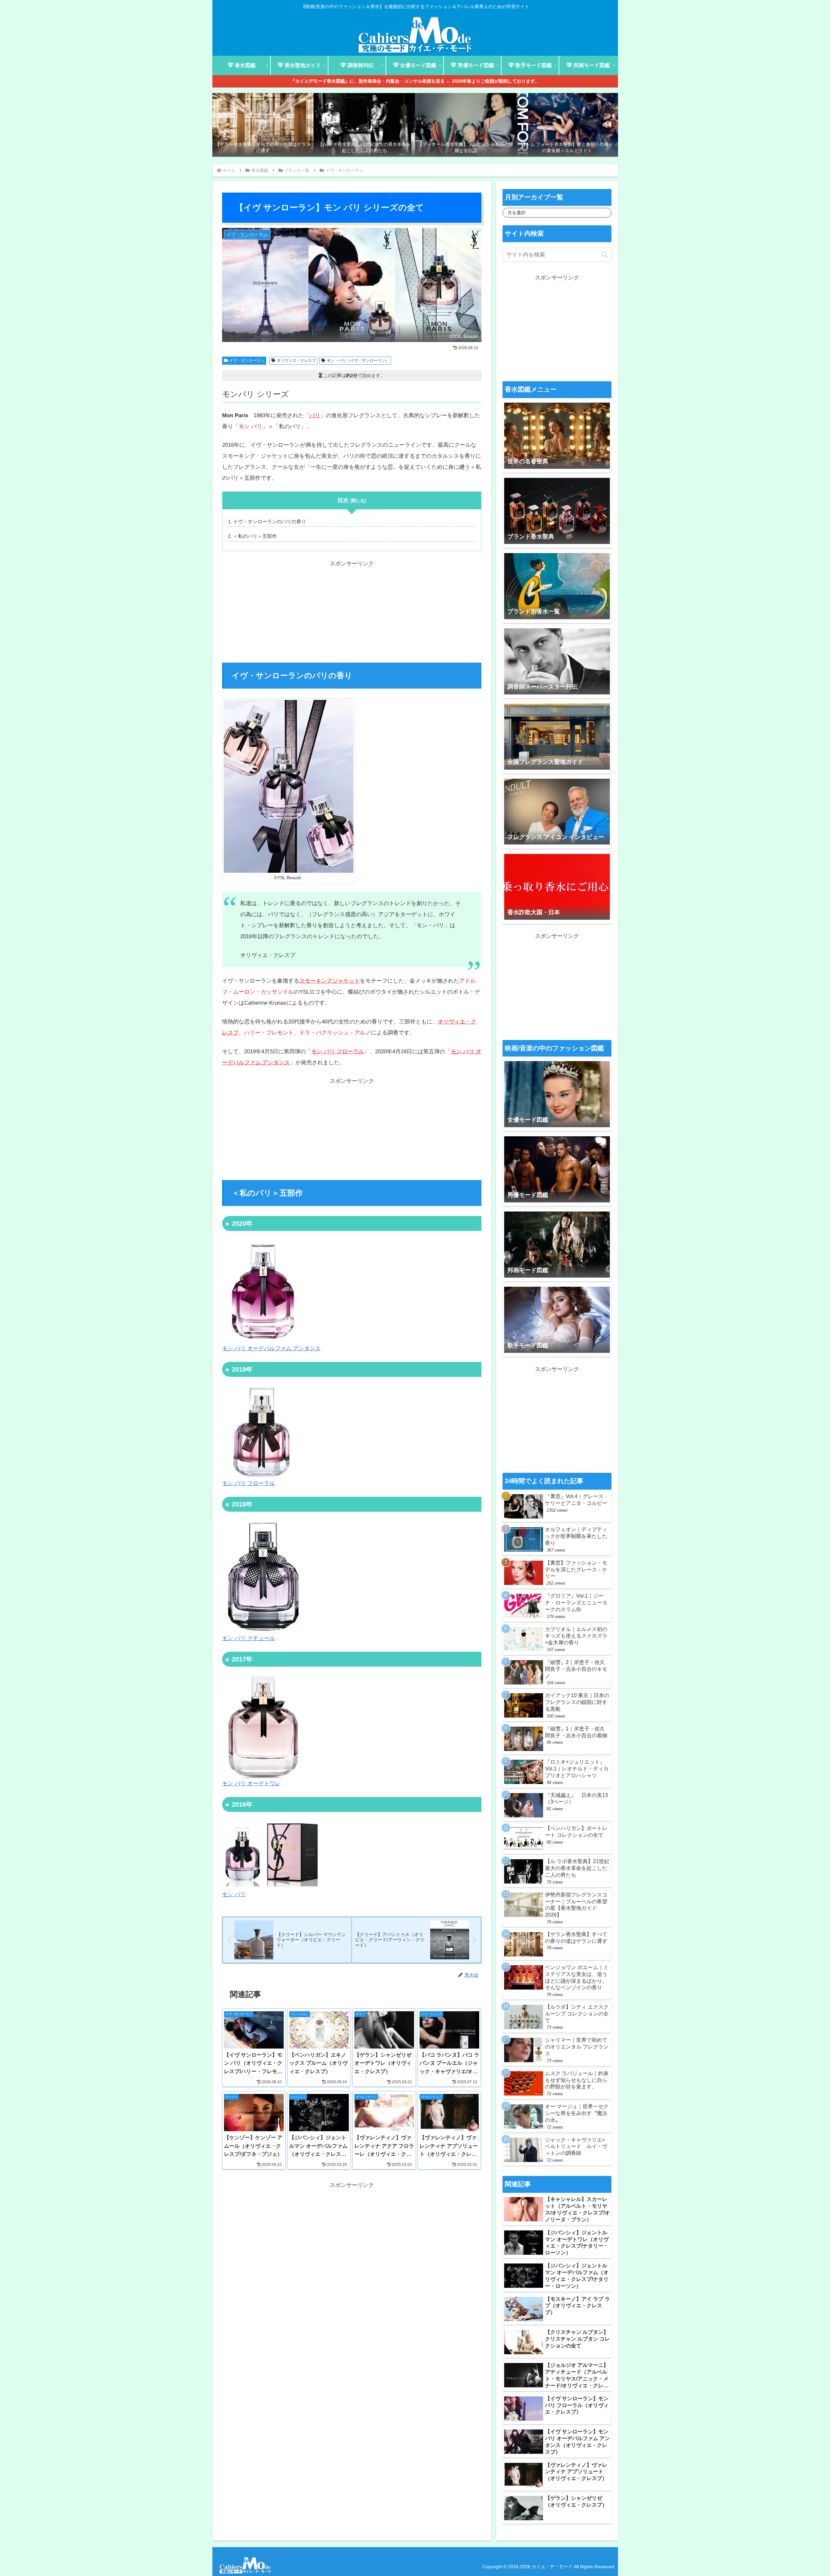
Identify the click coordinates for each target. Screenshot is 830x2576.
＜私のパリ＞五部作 (255, 536)
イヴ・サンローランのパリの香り (270, 521)
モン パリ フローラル (338, 1052)
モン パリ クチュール (249, 1638)
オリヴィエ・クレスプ (296, 360)
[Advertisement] (352, 615)
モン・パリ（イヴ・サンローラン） (358, 360)
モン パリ (234, 1894)
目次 (343, 500)
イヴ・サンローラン (247, 360)
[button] (605, 255)
